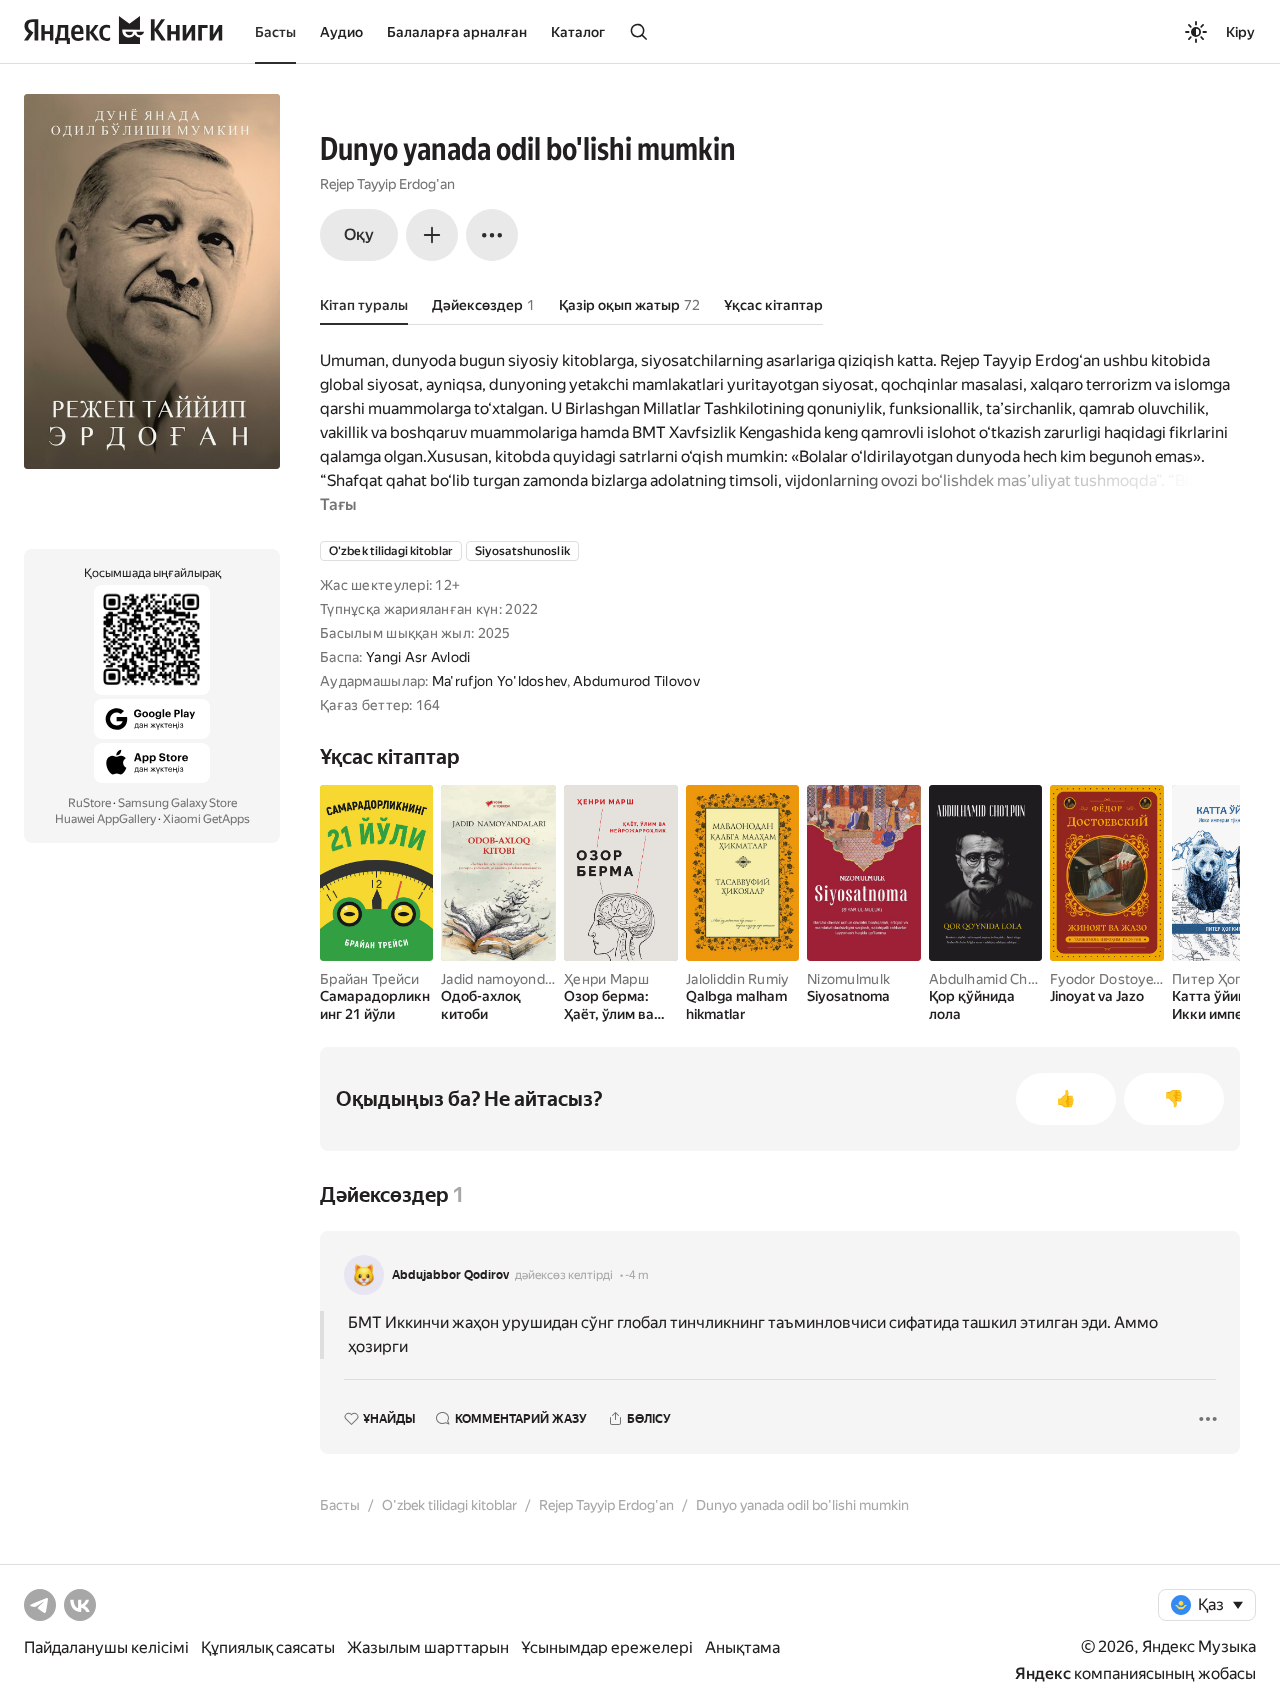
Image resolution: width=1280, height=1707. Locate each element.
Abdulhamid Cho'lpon (998, 979)
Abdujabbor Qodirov (450, 1275)
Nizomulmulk (848, 979)
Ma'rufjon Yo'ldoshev (499, 681)
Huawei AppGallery (105, 819)
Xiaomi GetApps (206, 819)
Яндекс (1043, 1673)
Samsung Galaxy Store (177, 803)
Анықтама (742, 1647)
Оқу (359, 234)
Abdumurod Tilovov (636, 681)
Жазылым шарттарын (428, 1647)
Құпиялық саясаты (268, 1647)
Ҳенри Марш (606, 979)
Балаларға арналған (457, 32)
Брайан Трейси (370, 979)
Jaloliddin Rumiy (737, 979)
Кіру (1240, 32)
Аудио (341, 32)
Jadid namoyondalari (506, 979)
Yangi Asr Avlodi (418, 657)
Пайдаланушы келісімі (106, 1647)
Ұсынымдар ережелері (607, 1647)
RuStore (89, 803)
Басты (275, 32)
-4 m (637, 1275)
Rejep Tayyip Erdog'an (387, 184)
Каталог (578, 32)
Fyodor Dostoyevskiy (1117, 979)
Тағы (338, 504)
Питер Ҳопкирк (1223, 979)
